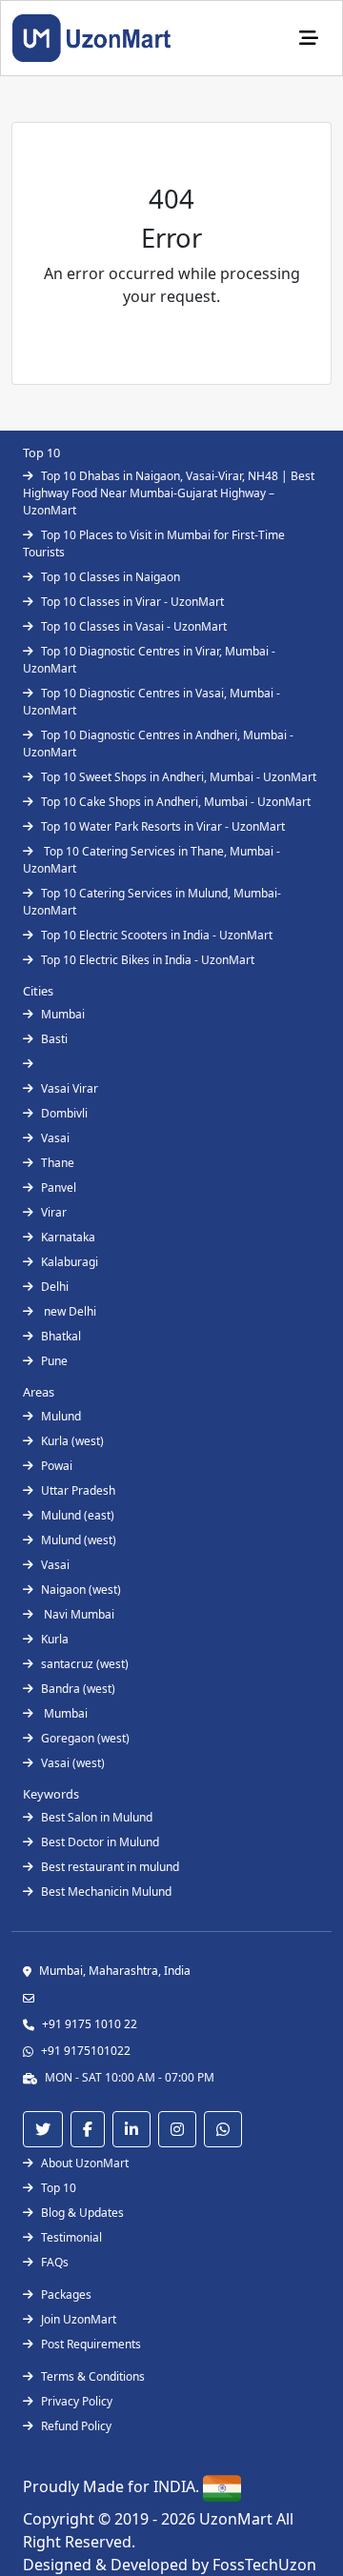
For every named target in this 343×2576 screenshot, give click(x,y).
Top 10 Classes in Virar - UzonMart (132, 602)
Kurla (55, 1639)
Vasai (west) (73, 1763)
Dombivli (64, 1113)
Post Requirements (91, 2344)
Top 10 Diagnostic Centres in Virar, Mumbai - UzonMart (149, 660)
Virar (54, 1212)
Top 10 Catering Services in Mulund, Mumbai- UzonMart (152, 902)
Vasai (55, 1138)
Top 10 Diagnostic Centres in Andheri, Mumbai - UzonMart (158, 744)
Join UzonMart (79, 2319)
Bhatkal (61, 1336)
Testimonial (71, 2237)
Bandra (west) (78, 1689)
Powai (57, 1466)
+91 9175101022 (86, 2051)
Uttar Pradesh (78, 1490)
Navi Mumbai (78, 1614)
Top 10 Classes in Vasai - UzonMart (134, 626)
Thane (58, 1163)
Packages (66, 2294)
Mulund (61, 1416)
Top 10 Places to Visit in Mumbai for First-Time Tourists (154, 543)
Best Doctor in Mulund (100, 1842)
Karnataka (68, 1237)
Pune (54, 1361)
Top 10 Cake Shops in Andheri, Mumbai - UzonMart (176, 802)
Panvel (59, 1187)
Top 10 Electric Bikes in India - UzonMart (148, 960)
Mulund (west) (79, 1540)
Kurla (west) (72, 1441)
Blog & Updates (82, 2213)
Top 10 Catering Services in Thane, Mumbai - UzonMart (151, 860)
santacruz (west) (85, 1664)
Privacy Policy (77, 2401)
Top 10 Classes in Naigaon (111, 577)
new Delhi (69, 1311)
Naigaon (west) (81, 1590)
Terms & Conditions (93, 2376)
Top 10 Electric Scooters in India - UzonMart (157, 935)
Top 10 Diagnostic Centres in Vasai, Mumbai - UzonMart (151, 702)
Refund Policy (76, 2426)
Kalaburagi (70, 1262)
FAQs (55, 2262)
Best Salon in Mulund (97, 1817)
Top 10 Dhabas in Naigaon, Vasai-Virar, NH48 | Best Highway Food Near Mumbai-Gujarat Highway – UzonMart (169, 493)
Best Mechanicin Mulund (106, 1892)
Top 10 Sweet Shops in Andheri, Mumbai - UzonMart (179, 777)
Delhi (55, 1287)
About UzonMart (85, 2163)
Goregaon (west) (85, 1738)
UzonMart (238, 2519)
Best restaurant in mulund (110, 1867)
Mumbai (63, 1014)
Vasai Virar (70, 1088)
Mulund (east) (78, 1515)
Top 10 (59, 2188)
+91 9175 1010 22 (90, 2024)
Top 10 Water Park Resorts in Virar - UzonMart (163, 826)
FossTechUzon (264, 2565)
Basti (54, 1039)
